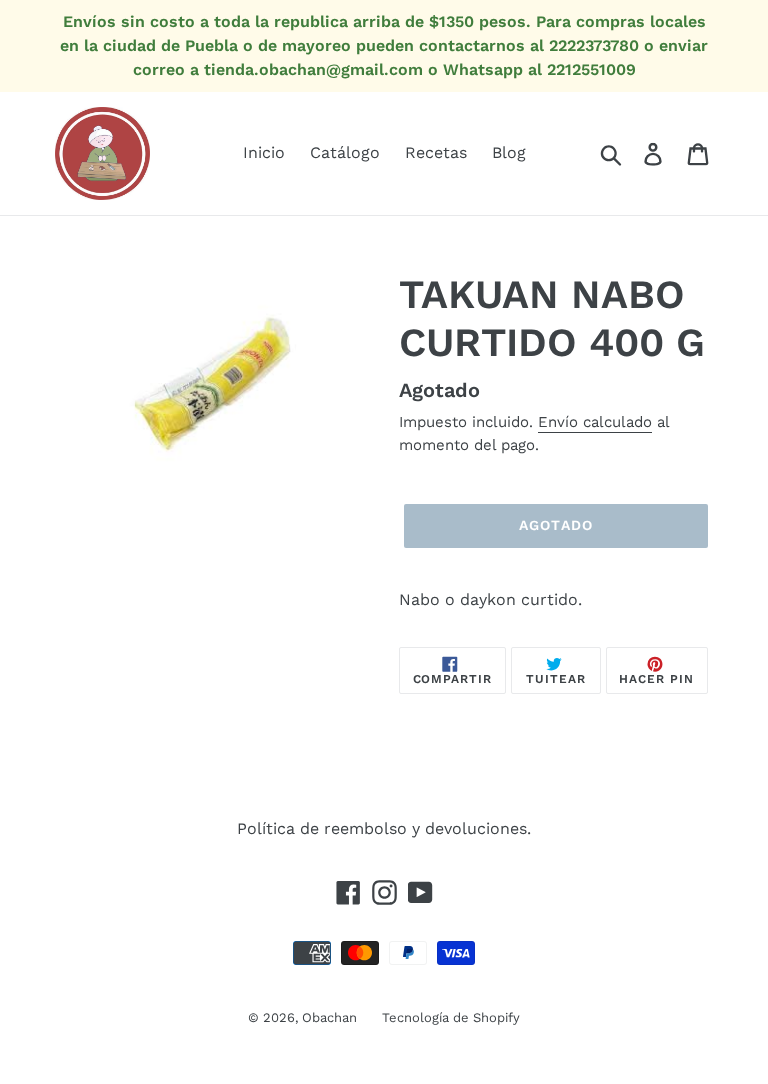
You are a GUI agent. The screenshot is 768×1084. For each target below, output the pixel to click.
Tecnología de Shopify (451, 1017)
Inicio (264, 152)
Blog (509, 152)
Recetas (436, 152)
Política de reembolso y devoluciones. (384, 828)
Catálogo (345, 152)
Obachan (329, 1017)
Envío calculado (595, 422)
